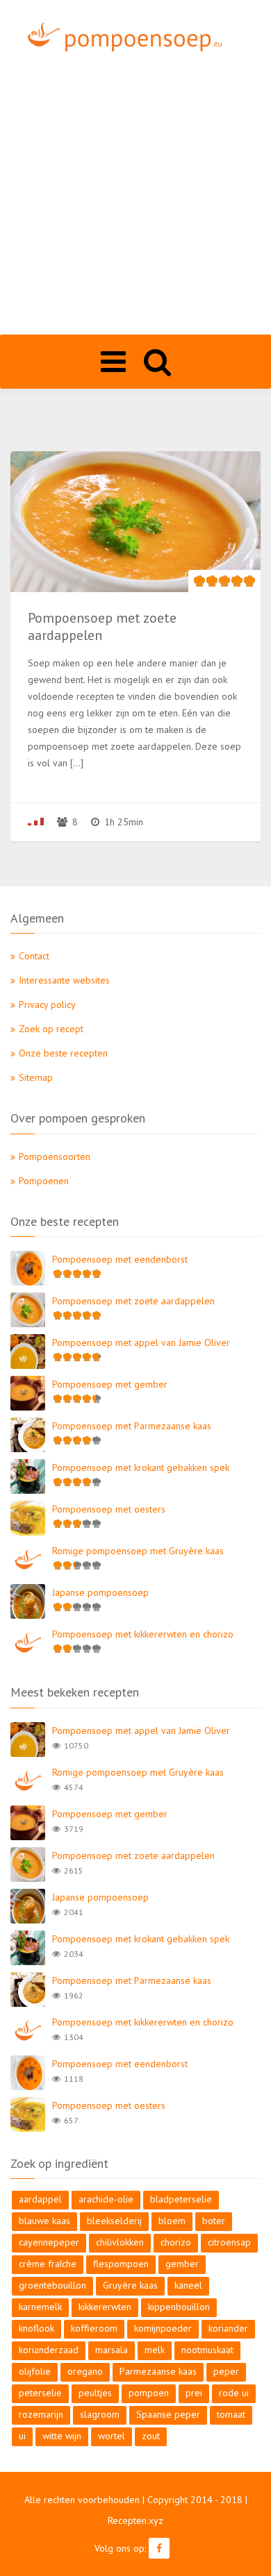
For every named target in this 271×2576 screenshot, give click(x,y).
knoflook (36, 2328)
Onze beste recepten (63, 1053)
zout (151, 2436)
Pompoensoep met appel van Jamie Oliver (141, 1342)
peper (226, 2371)
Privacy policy (47, 1004)
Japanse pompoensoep (100, 1592)
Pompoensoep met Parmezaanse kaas (132, 1426)
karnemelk (40, 2307)
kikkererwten (105, 2307)
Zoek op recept (51, 1029)
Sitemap (36, 1077)
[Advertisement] (135, 192)
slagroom (100, 2414)
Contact (34, 956)
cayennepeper (49, 2242)
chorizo (176, 2242)
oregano (85, 2371)
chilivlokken (120, 2242)
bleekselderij (114, 2221)
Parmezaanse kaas (158, 2371)
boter (214, 2221)
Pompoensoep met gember (110, 1384)
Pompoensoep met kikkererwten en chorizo (143, 1634)
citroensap (229, 2242)
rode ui (234, 2393)
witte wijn (62, 2436)
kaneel (188, 2285)
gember (182, 2264)
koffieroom (94, 2328)
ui (22, 2436)
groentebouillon (52, 2285)
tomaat (231, 2414)
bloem (172, 2221)
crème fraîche (48, 2264)
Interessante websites (64, 980)
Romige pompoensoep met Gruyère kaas (138, 1551)
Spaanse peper (168, 2414)
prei (194, 2393)
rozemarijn (41, 2414)
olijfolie (35, 2371)
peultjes (95, 2393)
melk (155, 2350)
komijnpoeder (163, 2328)
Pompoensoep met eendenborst (120, 1259)
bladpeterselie (181, 2199)
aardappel (40, 2199)
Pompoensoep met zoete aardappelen (133, 1301)
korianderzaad (49, 2350)
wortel (112, 2436)
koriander (228, 2328)
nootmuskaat (207, 2350)
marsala (112, 2350)
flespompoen (121, 2264)
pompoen (149, 2393)
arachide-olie (106, 2199)
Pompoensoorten (55, 1156)
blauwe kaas (44, 2221)
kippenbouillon (179, 2307)
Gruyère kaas (130, 2285)
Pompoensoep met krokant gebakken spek (141, 1467)
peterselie (40, 2393)
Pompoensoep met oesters (109, 1509)
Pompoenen (44, 1181)
